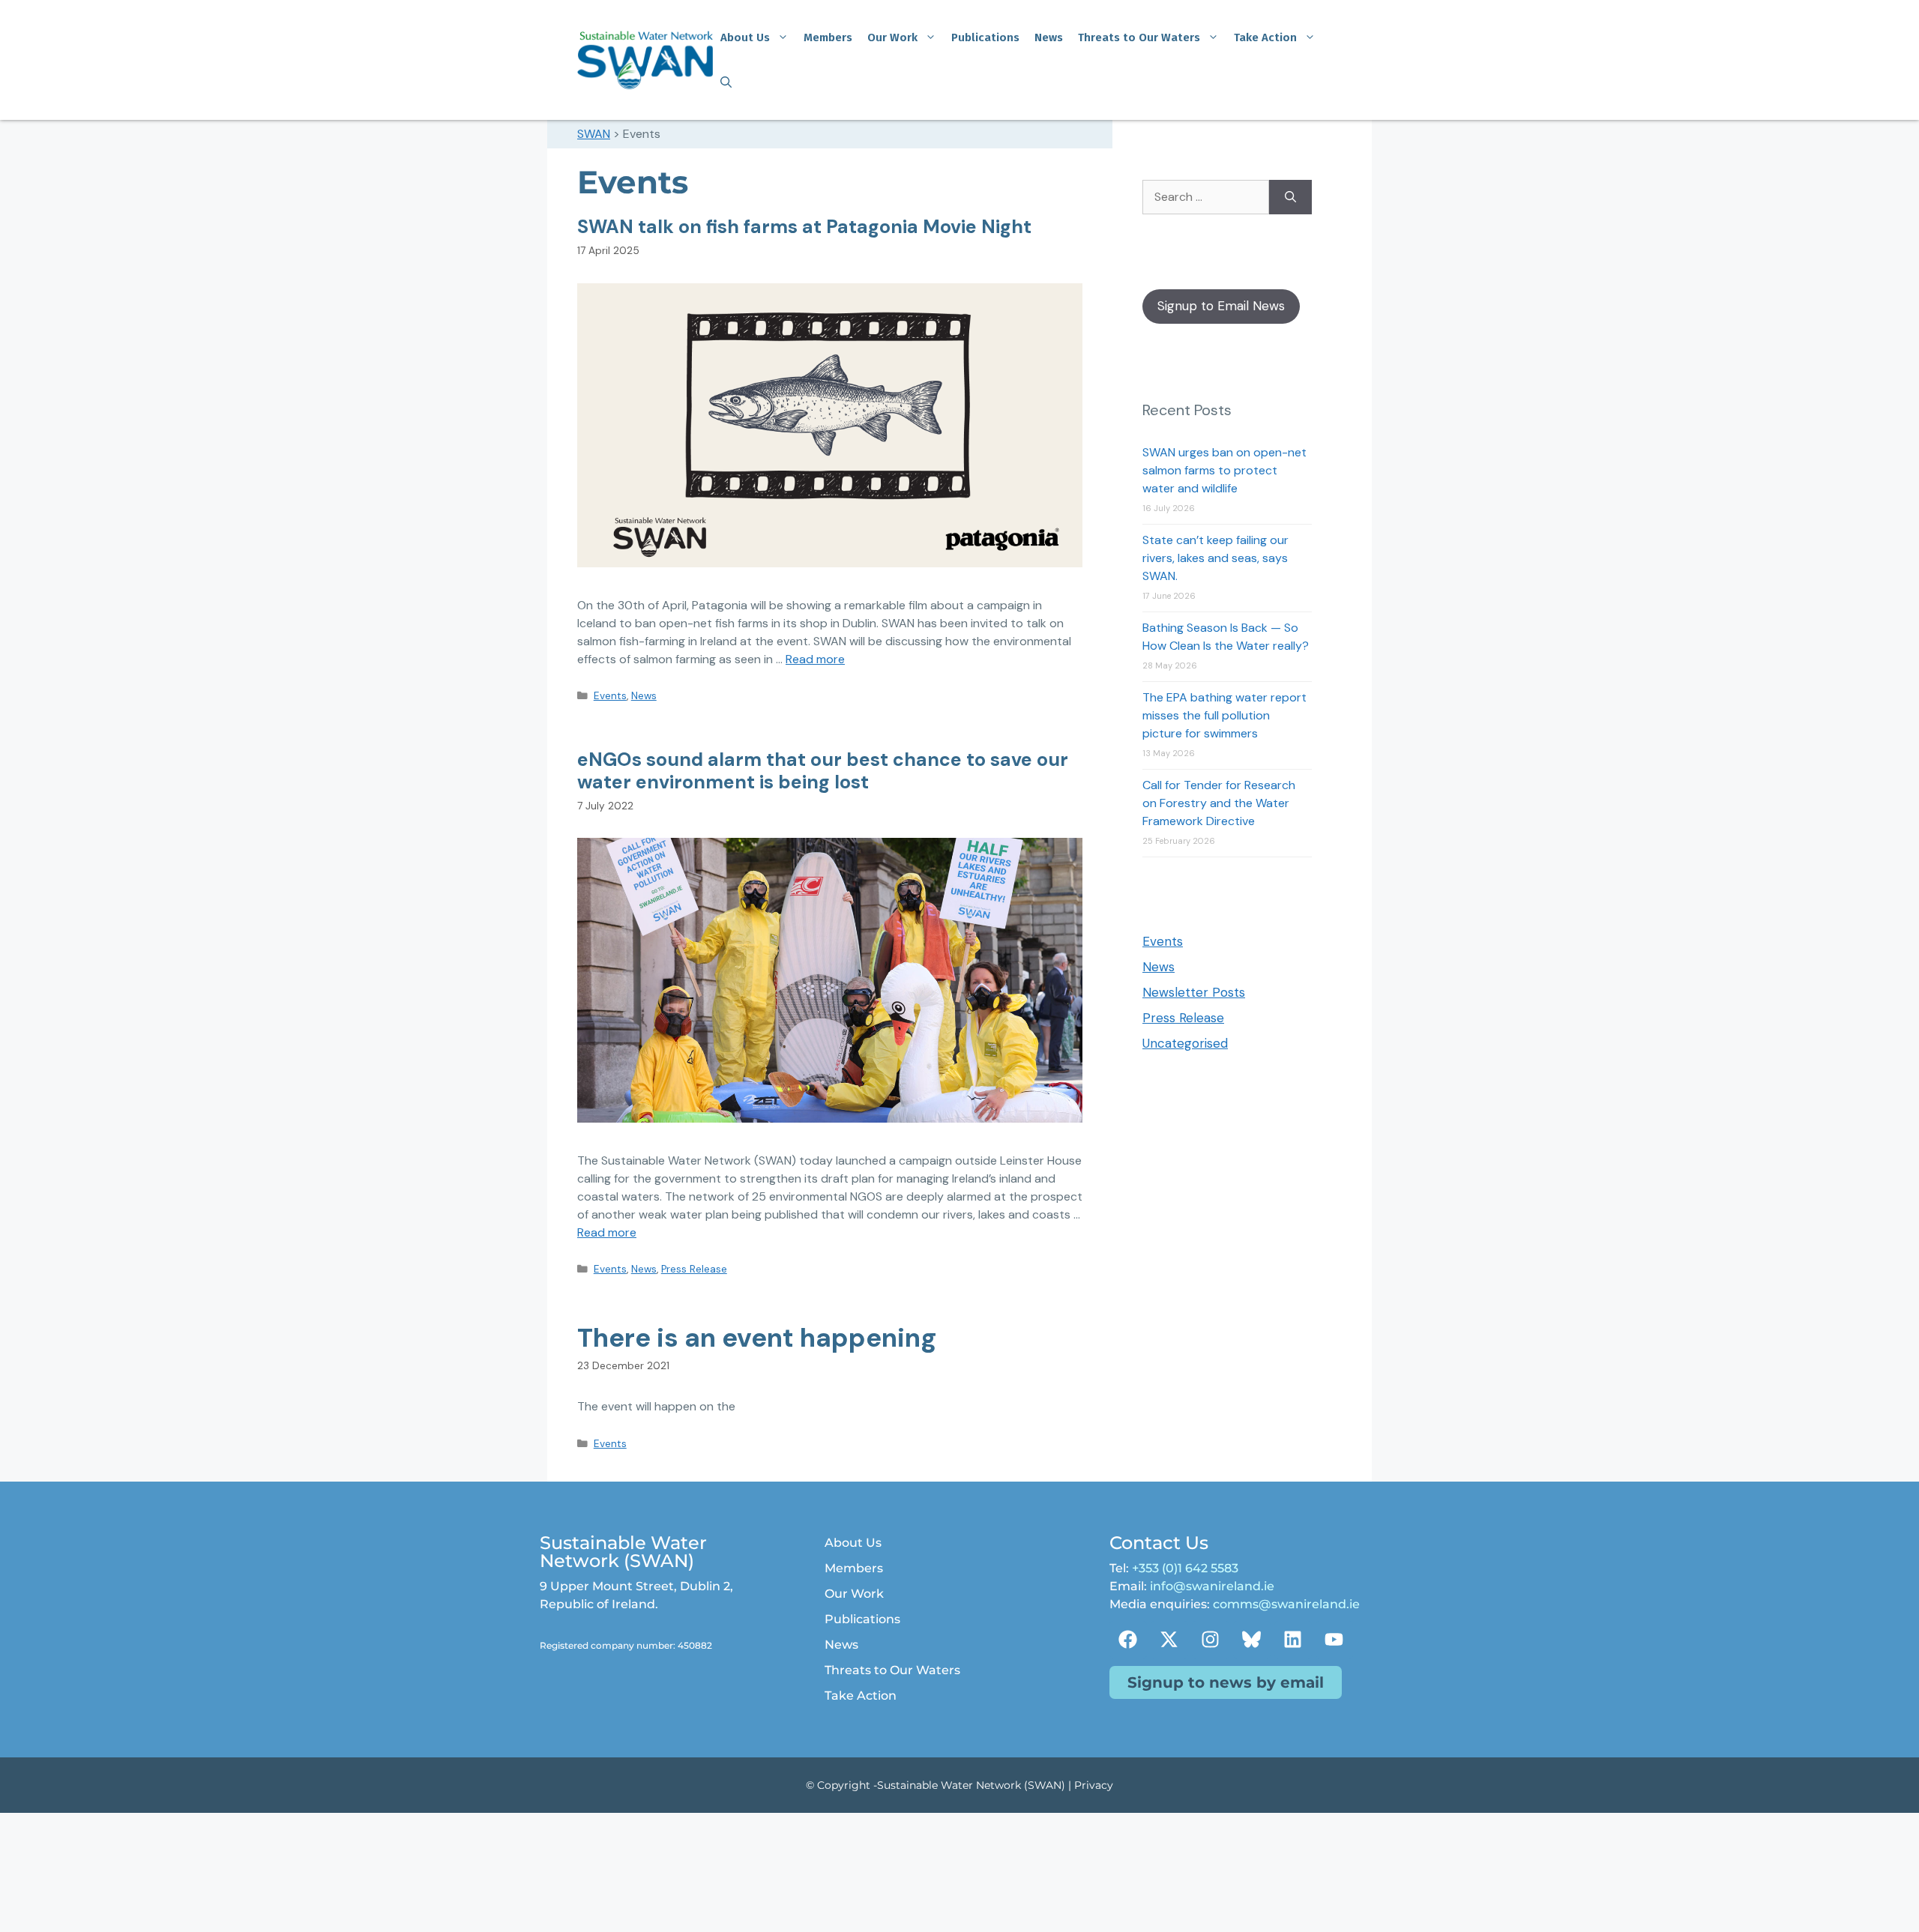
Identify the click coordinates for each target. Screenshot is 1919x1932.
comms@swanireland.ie (1286, 1604)
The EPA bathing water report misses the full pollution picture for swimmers (1224, 715)
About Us (745, 37)
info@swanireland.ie (1212, 1586)
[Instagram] (1211, 1640)
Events (610, 696)
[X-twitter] (1169, 1640)
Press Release (694, 1269)
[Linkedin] (1293, 1640)
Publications (985, 37)
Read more (815, 659)
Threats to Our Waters (1139, 37)
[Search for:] (1206, 197)
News (1049, 37)
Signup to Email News (1221, 306)
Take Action (1265, 37)
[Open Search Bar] (726, 82)
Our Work (892, 37)
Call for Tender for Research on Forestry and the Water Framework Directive (1219, 803)
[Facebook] (1128, 1640)
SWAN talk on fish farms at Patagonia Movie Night (804, 227)
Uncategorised (1185, 1043)
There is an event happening (757, 1338)
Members (828, 37)
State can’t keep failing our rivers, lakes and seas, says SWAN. (1215, 558)
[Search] (1290, 197)
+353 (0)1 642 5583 (1185, 1568)
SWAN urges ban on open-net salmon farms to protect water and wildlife (1224, 470)
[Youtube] (1334, 1640)
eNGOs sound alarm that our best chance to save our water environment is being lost (823, 771)
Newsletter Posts (1194, 992)
